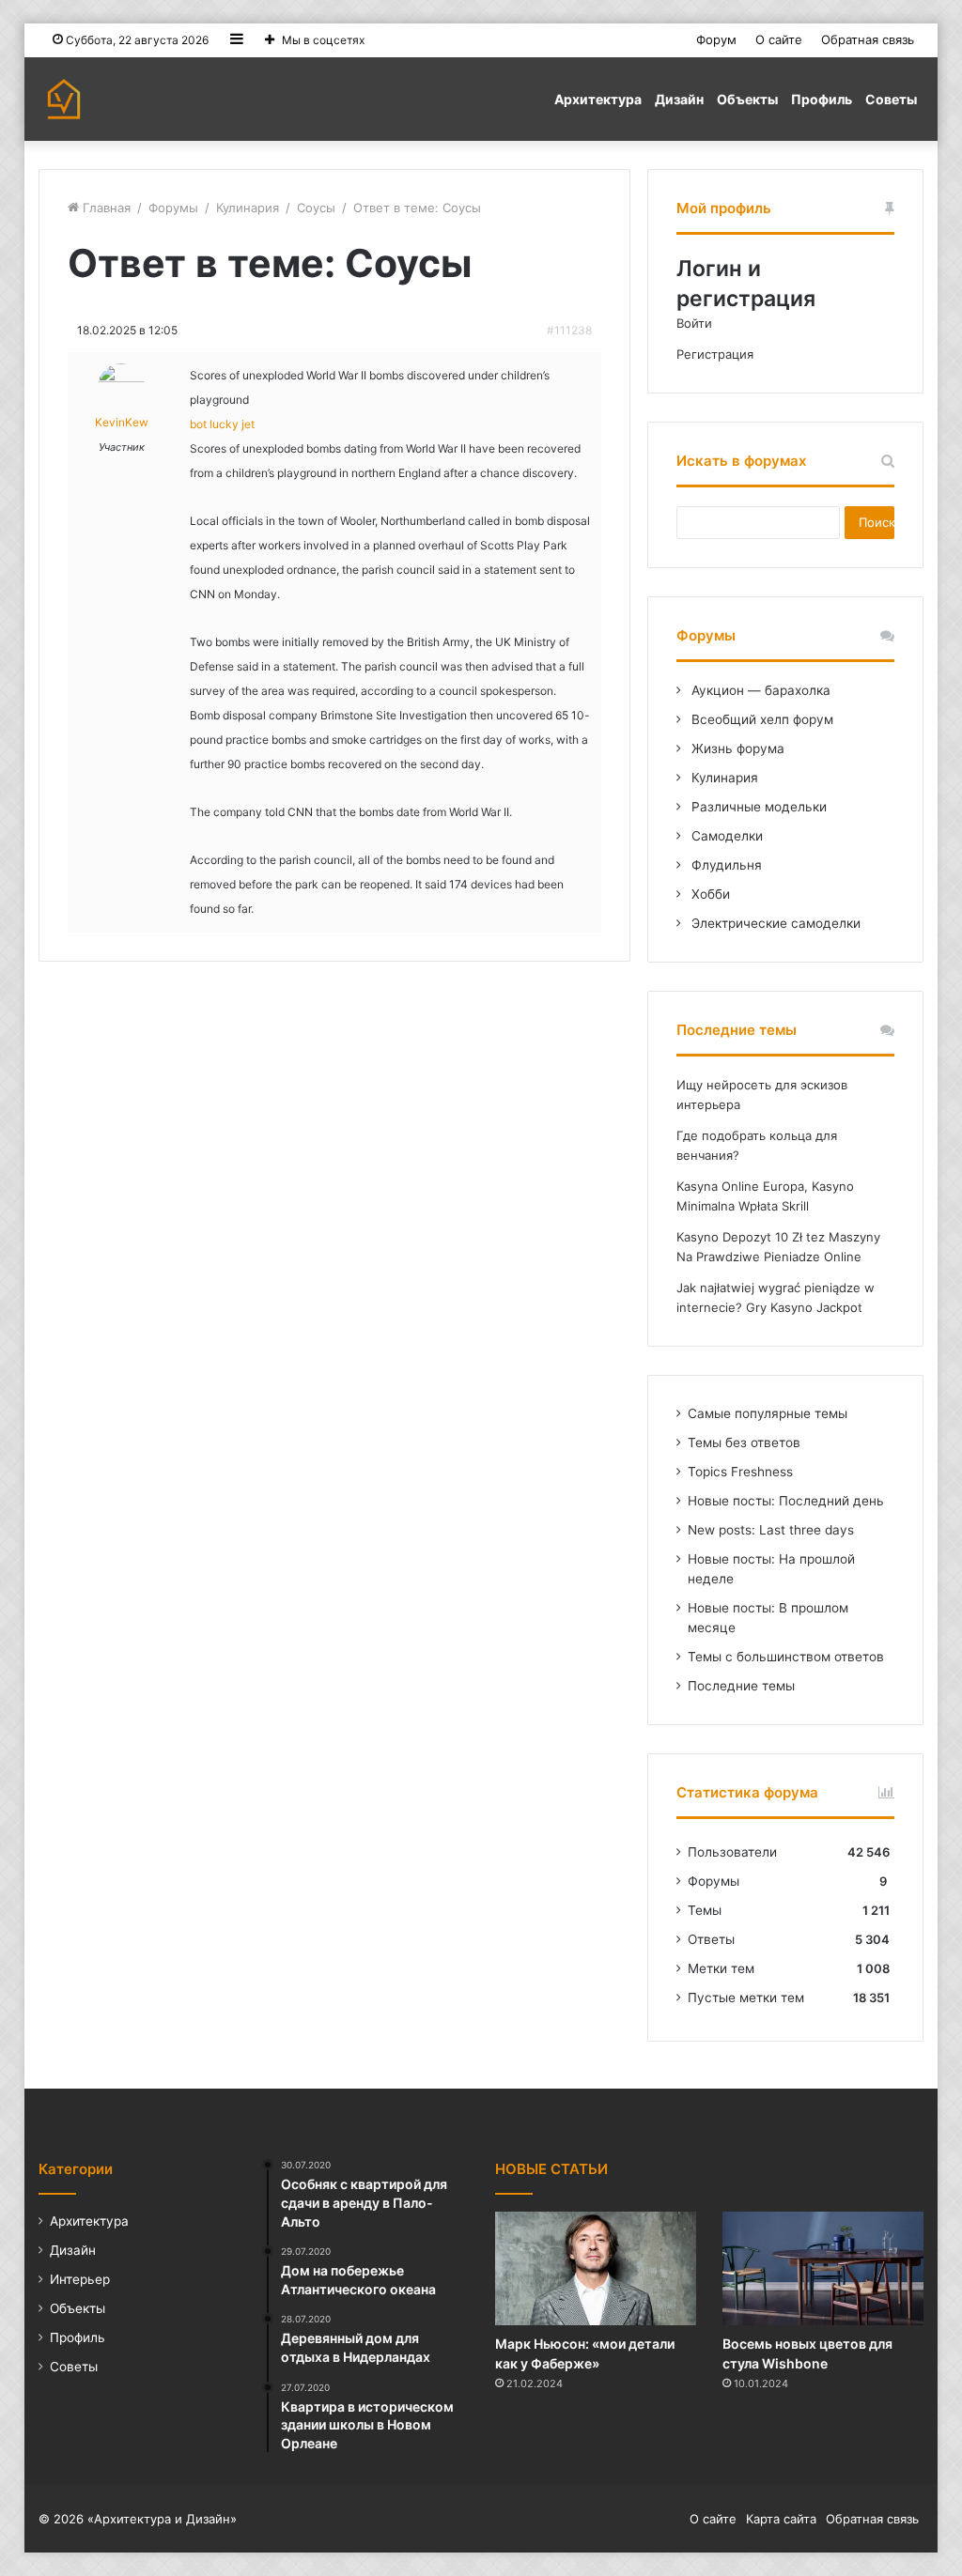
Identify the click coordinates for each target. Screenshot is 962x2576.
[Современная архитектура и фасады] (64, 99)
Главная (105, 208)
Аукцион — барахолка (759, 690)
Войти (694, 323)
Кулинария (248, 208)
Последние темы (741, 1686)
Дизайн (679, 99)
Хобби (709, 894)
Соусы (316, 208)
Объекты (747, 99)
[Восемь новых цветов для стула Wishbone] (823, 2268)
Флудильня (725, 865)
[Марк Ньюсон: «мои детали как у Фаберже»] (596, 2268)
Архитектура (598, 99)
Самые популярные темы (768, 1413)
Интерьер (80, 2279)
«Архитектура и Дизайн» (162, 2519)
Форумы (173, 208)
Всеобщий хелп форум (760, 719)
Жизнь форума (736, 748)
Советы (891, 99)
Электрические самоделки (774, 923)
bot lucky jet (222, 424)
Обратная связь (868, 39)
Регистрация (715, 354)
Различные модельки (757, 807)
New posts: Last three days (771, 1530)
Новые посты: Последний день (786, 1501)
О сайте (779, 39)
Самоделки (725, 836)
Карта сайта (781, 2519)
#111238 (569, 330)
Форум (716, 39)
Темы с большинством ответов (786, 1657)
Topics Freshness (740, 1472)
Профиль (822, 99)
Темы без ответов (744, 1442)
